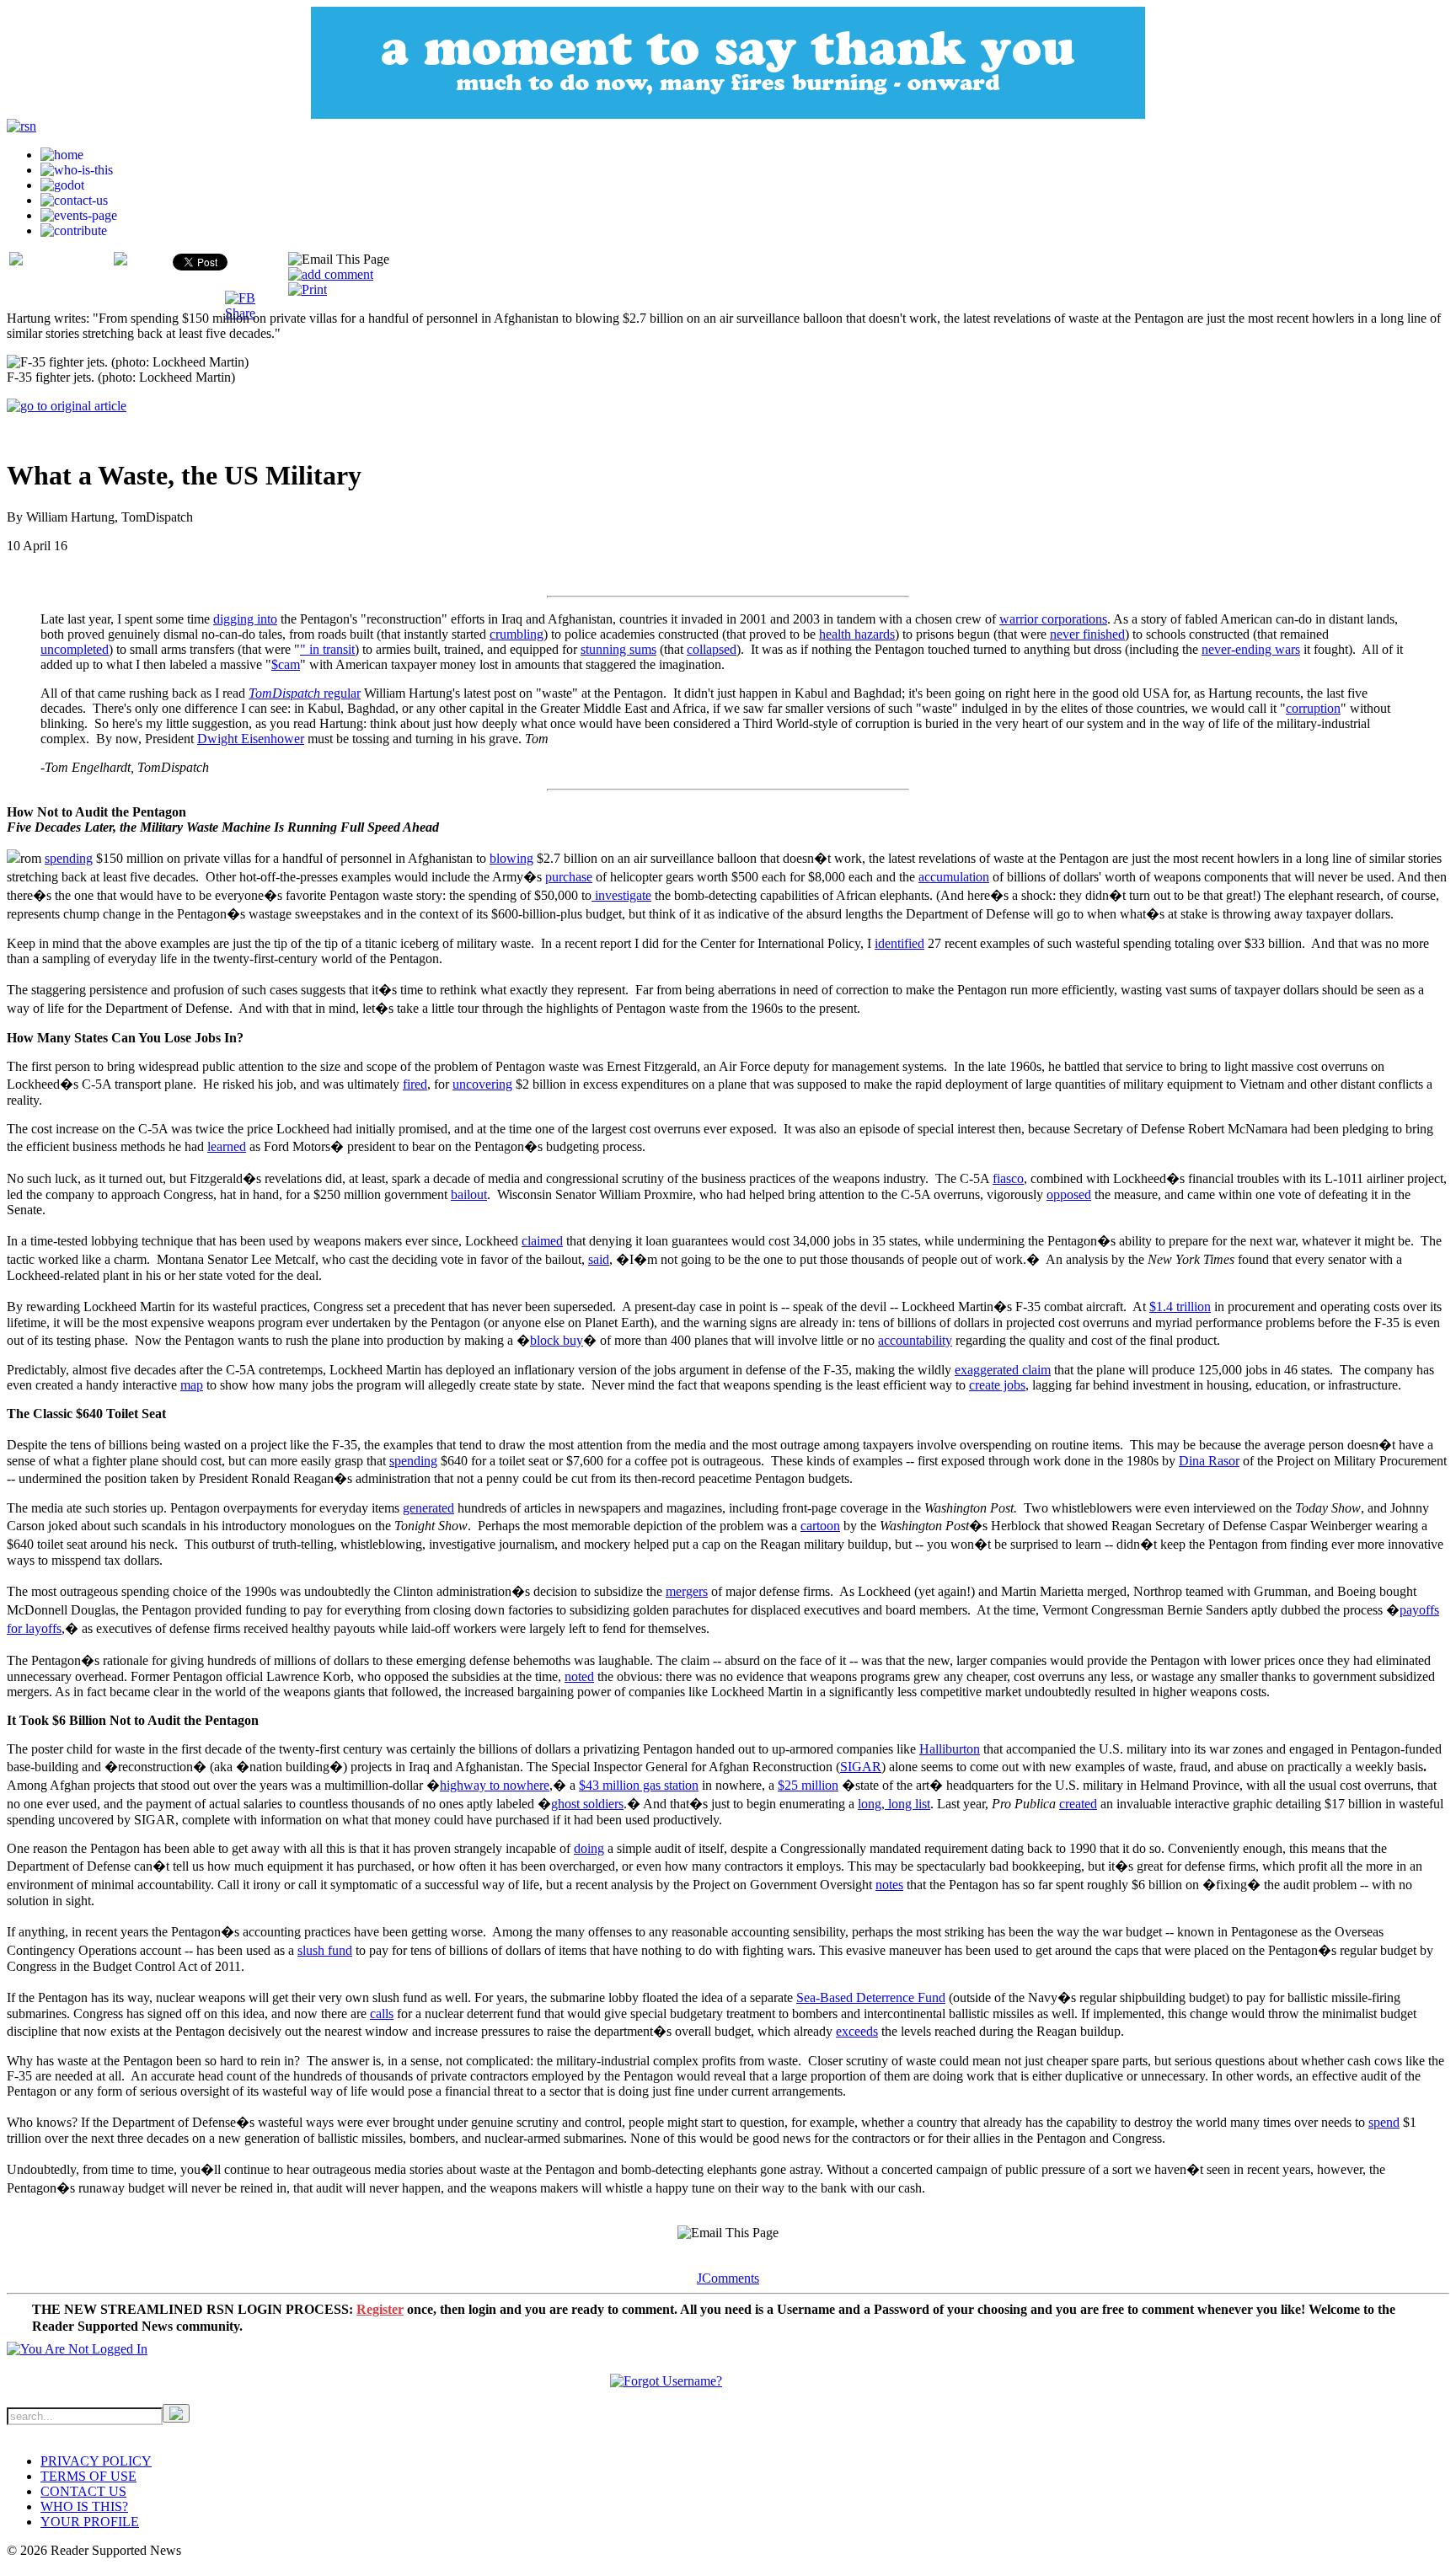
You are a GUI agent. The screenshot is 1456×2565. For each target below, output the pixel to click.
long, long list (894, 1804)
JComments (728, 2278)
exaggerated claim (1003, 1370)
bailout (469, 1194)
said (599, 1259)
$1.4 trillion (1180, 1307)
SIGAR (861, 1767)
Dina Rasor (1209, 1461)
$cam (286, 664)
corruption (1313, 708)
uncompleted (75, 649)
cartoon (820, 1526)
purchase (569, 877)
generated (428, 1508)
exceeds (857, 2031)
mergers (687, 1591)
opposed (1069, 1194)
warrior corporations (1053, 619)
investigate (621, 895)
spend (1384, 2122)
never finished (1087, 634)
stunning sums (618, 649)
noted (579, 1676)
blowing (511, 858)
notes (889, 1885)
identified (899, 943)
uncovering (482, 1084)
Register (380, 2309)
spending (69, 858)
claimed (542, 1241)
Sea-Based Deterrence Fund (871, 1997)
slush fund (325, 1950)
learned (227, 1146)
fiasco (1008, 1178)
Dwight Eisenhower (251, 739)
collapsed (712, 649)
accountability (915, 1340)
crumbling (517, 634)
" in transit (327, 649)
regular (305, 693)
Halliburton (950, 1749)
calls (382, 2013)
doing (589, 1848)
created (1078, 1804)
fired (415, 1084)
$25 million (808, 1785)
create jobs (997, 1385)
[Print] (308, 289)
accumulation (954, 877)
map (192, 1385)
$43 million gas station (639, 1785)
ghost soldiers (587, 1804)
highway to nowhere (495, 1785)
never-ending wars (1251, 649)
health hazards (857, 634)
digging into (245, 619)
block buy (557, 1340)
